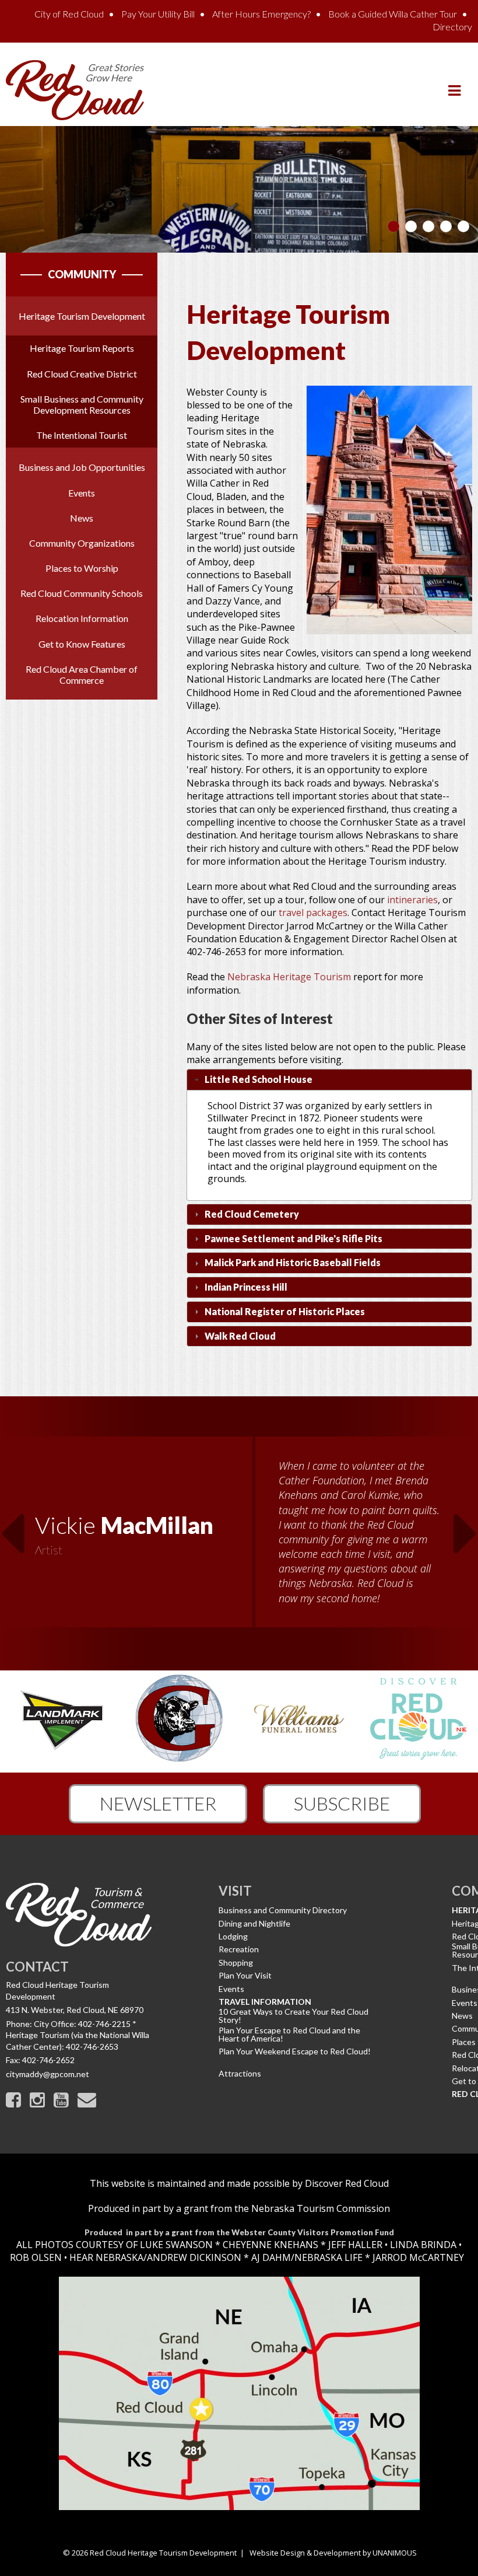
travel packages (313, 913)
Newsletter (158, 1803)
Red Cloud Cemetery (252, 1214)
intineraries (412, 900)
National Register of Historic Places (285, 1311)
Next (466, 1526)
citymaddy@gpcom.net (48, 2074)
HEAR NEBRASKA (106, 2257)
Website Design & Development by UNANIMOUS (333, 2553)
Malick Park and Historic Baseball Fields (293, 1262)
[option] (239, 1533)
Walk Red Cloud (240, 1336)
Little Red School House (259, 1079)
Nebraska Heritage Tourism (289, 977)
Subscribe (342, 1803)
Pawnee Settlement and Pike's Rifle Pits (294, 1238)
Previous (12, 1526)
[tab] (329, 1080)
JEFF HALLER (354, 2245)
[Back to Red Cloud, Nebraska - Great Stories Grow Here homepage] (75, 89)
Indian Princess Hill (246, 1287)
